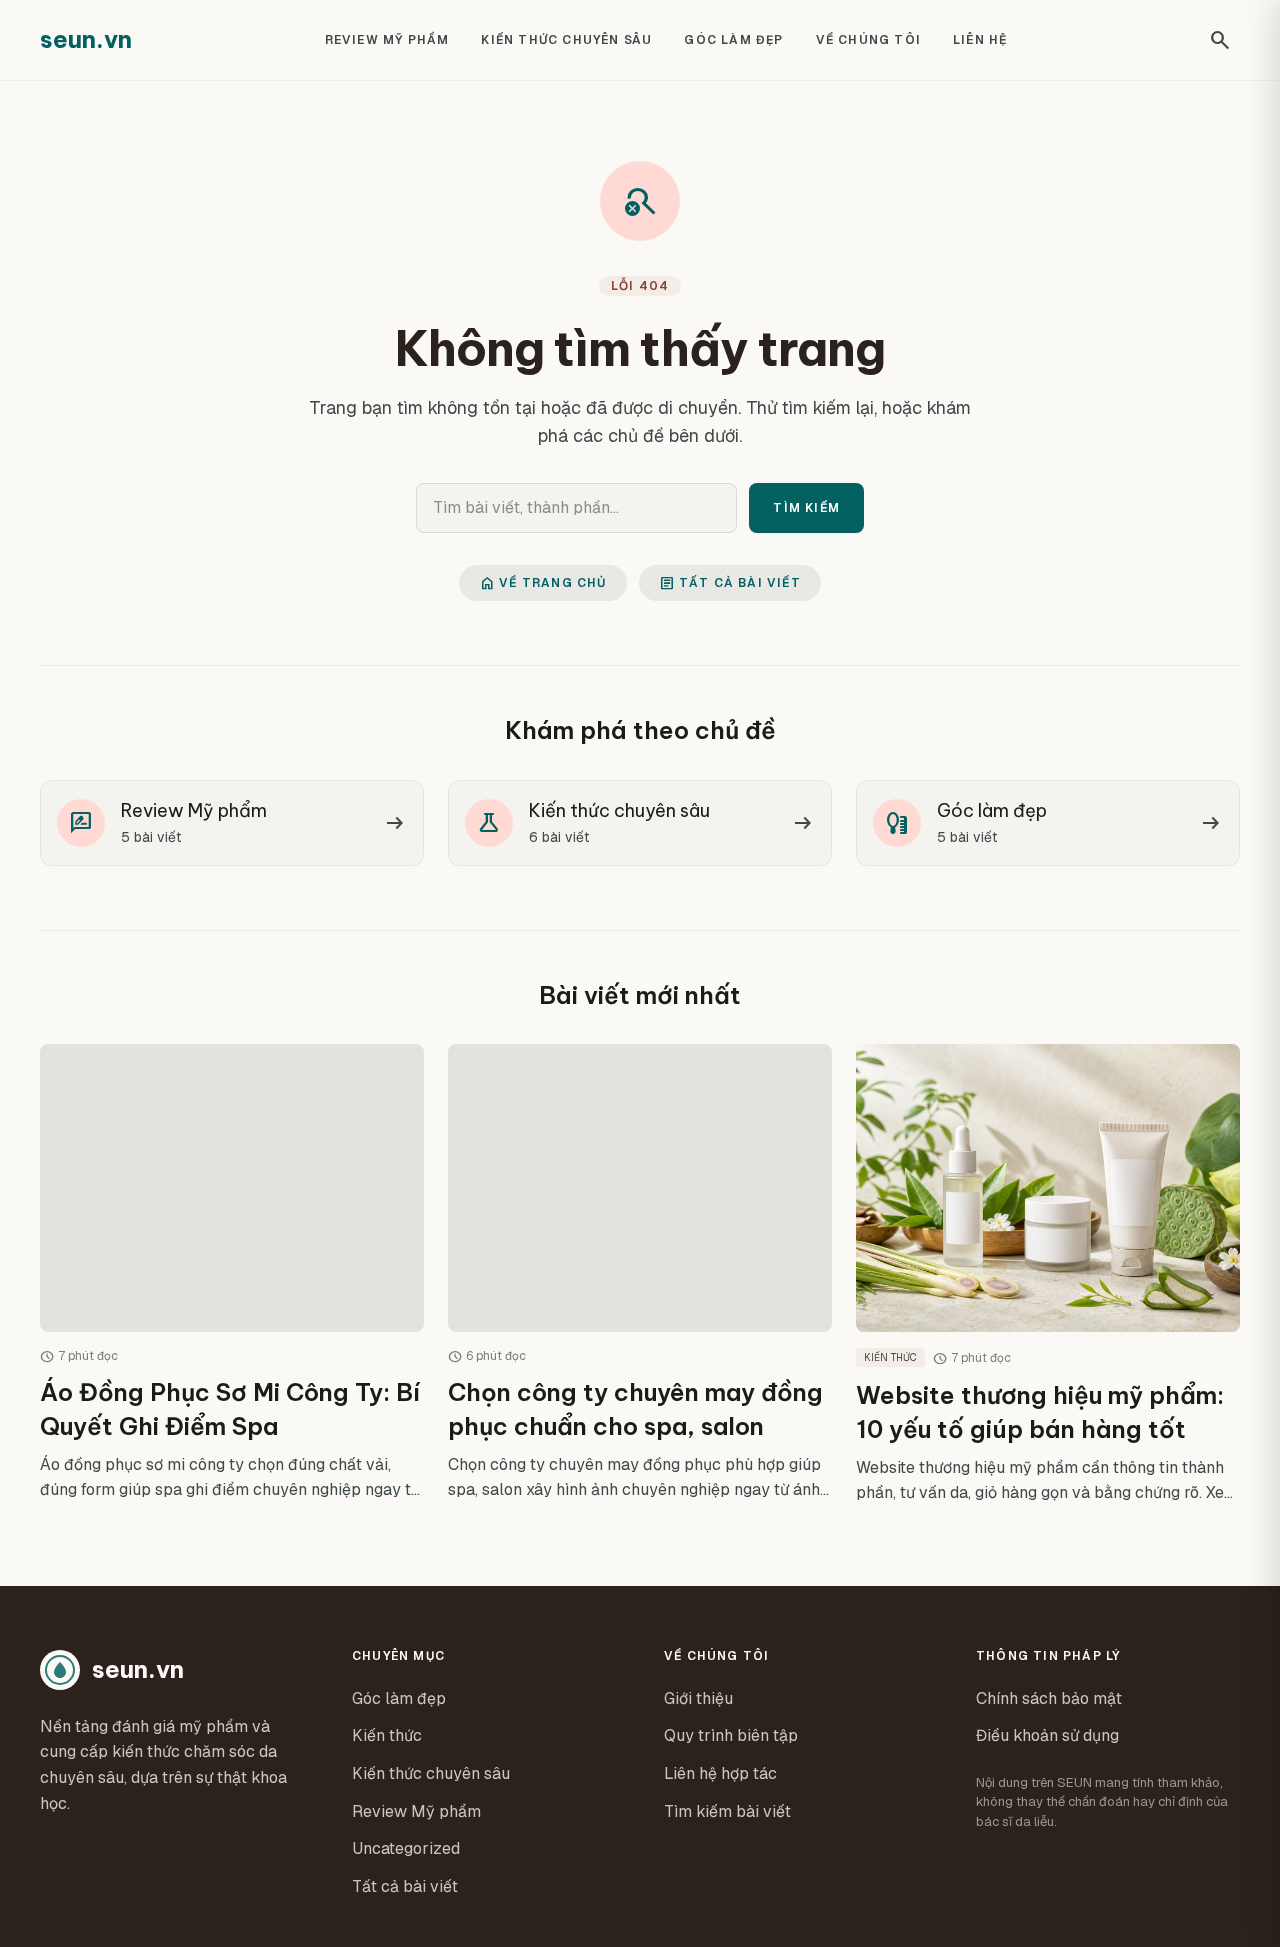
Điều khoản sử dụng (1047, 1735)
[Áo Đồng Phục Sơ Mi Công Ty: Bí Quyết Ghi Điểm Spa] (232, 1274)
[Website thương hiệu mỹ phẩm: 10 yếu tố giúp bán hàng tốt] (1048, 1274)
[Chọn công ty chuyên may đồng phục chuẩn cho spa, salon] (640, 1274)
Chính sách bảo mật (1049, 1698)
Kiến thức (387, 1735)
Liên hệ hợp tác (720, 1773)
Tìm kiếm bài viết (727, 1811)
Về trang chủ (542, 583)
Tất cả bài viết (730, 583)
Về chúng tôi (868, 40)
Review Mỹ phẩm (387, 40)
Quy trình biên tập (731, 1735)
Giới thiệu (698, 1698)
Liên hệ (980, 40)
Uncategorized (406, 1848)
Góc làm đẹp (733, 40)
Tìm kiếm (806, 508)
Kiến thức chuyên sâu (566, 40)
